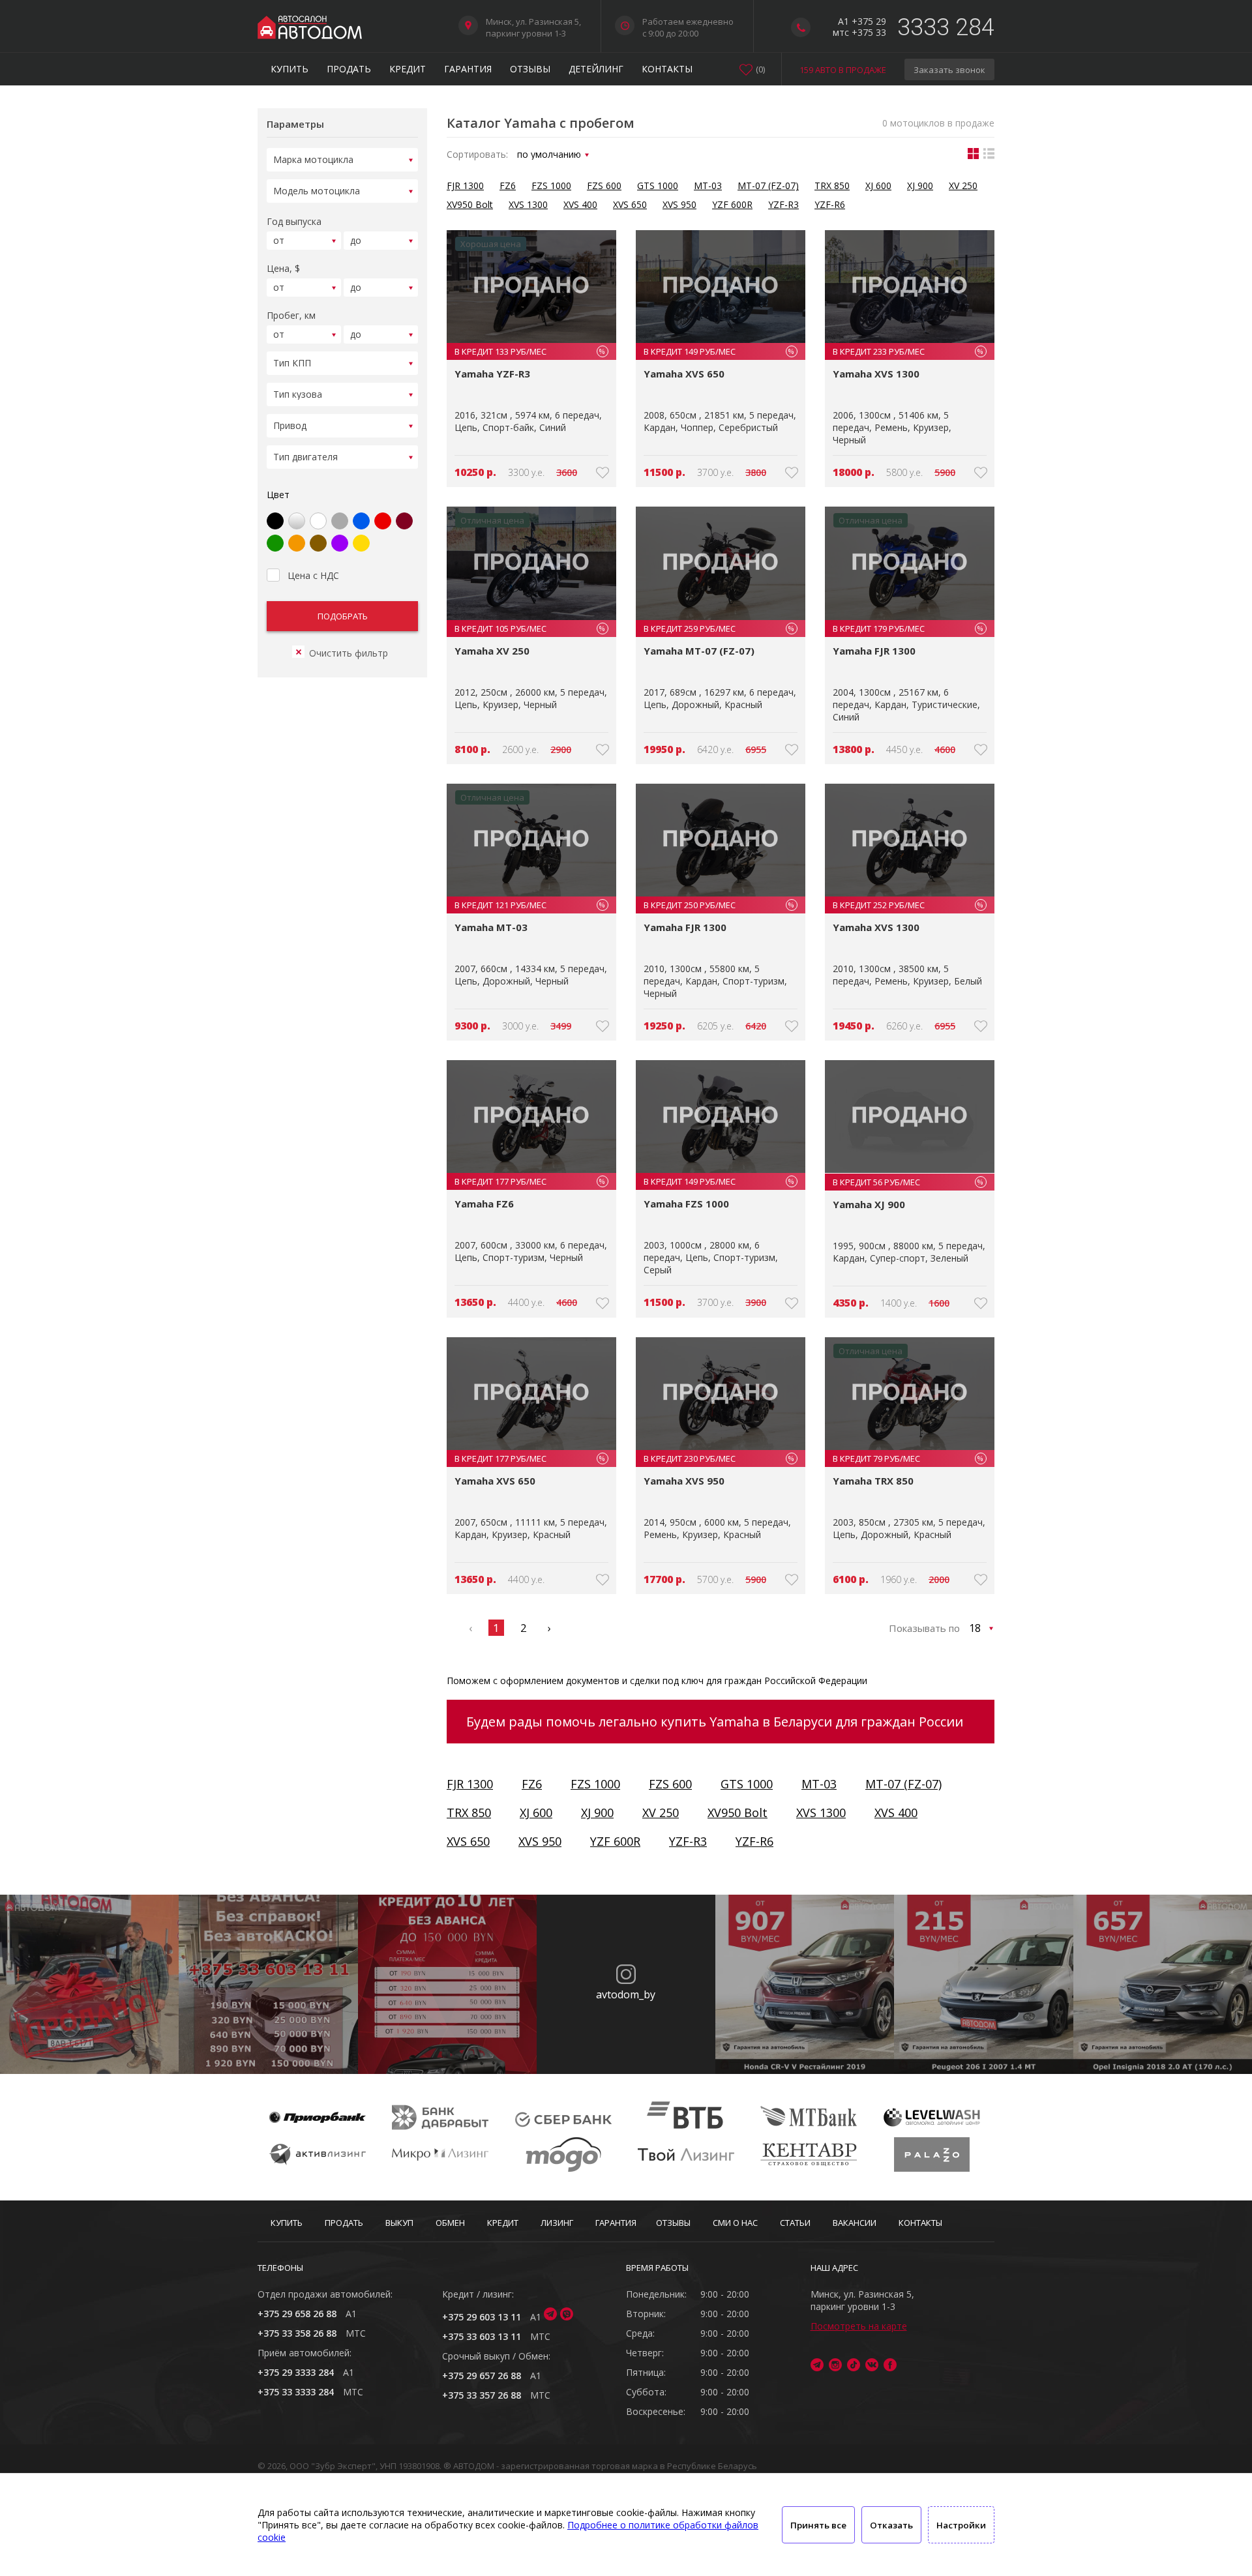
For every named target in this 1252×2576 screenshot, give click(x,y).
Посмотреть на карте (859, 2326)
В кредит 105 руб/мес (530, 629)
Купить (290, 69)
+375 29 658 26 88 (297, 2314)
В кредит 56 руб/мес (908, 1182)
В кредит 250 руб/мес (719, 905)
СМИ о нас (735, 2223)
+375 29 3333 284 (296, 2372)
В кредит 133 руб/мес (530, 351)
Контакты (667, 69)
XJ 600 (878, 185)
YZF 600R (732, 204)
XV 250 (963, 185)
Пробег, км (291, 315)
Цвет (278, 495)
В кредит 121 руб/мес (530, 905)
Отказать (891, 2525)
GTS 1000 (658, 185)
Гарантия (468, 69)
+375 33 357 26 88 (482, 2395)
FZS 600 (604, 185)
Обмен (450, 2223)
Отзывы (530, 69)
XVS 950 (679, 204)
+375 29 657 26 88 (482, 2376)
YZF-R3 (783, 204)
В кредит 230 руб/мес (719, 1458)
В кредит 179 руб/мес (908, 629)
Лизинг (557, 2223)
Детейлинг (596, 69)
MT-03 (708, 185)
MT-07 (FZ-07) (768, 185)
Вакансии (855, 2223)
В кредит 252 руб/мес (908, 905)
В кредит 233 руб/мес (908, 351)
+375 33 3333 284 (296, 2392)
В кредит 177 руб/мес (530, 1181)
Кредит (408, 69)
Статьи (795, 2223)
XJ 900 (920, 185)
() (760, 69)
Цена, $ (283, 268)
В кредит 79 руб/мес (908, 1458)
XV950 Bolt (470, 204)
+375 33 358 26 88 (297, 2333)
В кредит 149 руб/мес (719, 351)
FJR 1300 (465, 185)
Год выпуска (294, 221)
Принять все (818, 2525)
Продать (349, 69)
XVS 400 (580, 204)
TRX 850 (832, 185)
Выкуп (399, 2223)
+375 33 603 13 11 (482, 2336)
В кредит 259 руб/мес (719, 629)
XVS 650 (630, 204)
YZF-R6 (830, 204)
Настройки (961, 2525)
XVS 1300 (528, 204)
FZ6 (508, 185)
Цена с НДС (313, 575)
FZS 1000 (551, 185)
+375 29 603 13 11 (482, 2317)
